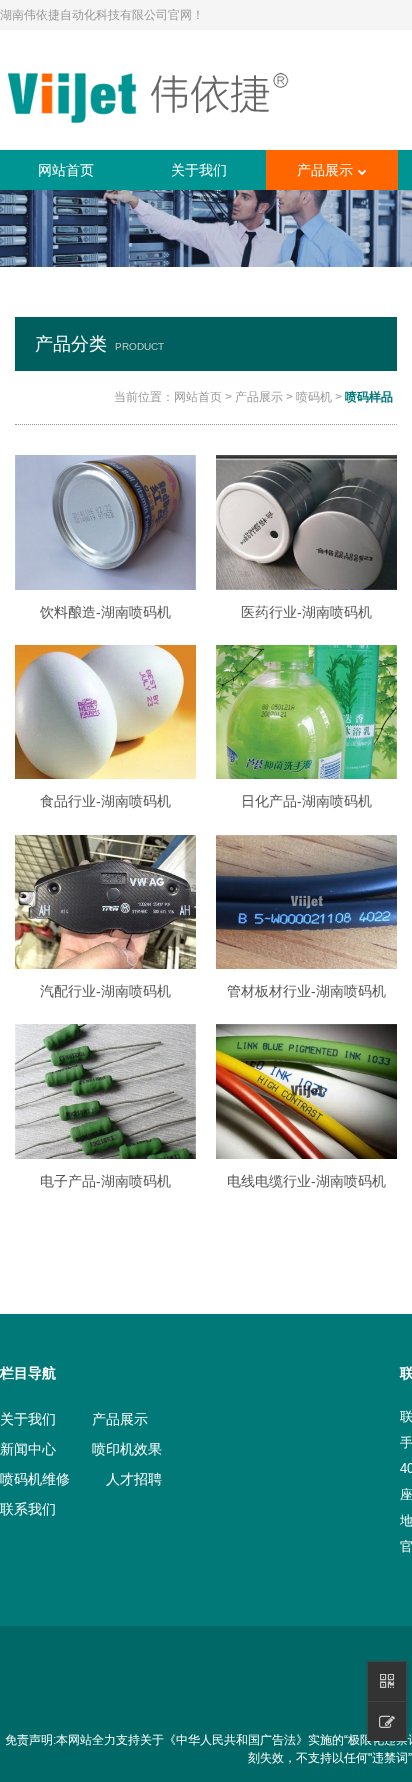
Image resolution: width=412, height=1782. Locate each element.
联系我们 (28, 1509)
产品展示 (325, 170)
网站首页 (66, 170)
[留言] (387, 1721)
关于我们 (199, 170)
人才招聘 (134, 1479)
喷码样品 (369, 397)
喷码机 (314, 397)
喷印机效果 (127, 1449)
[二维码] (387, 1681)
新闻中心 (28, 1449)
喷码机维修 (35, 1479)
